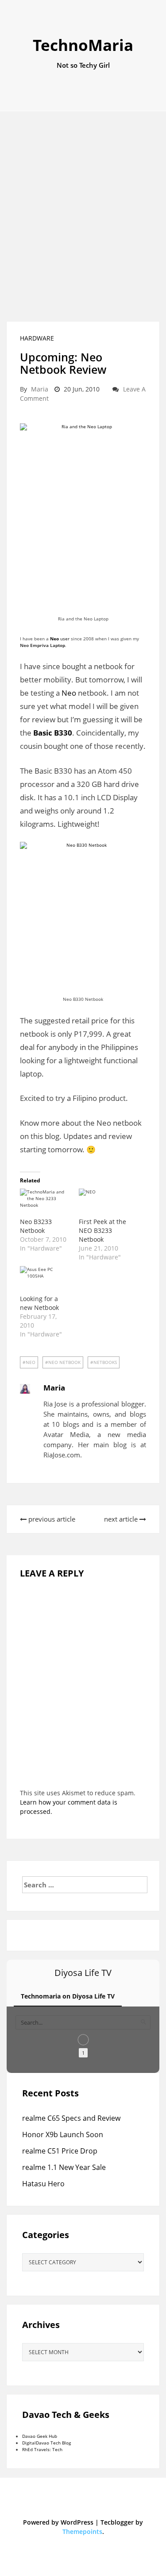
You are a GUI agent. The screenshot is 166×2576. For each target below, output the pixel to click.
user (60, 639)
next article (122, 1519)
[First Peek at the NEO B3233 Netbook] (104, 1203)
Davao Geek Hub (40, 2436)
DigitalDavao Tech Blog (46, 2443)
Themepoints (82, 2531)
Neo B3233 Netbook (36, 1226)
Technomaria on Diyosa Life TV (68, 1996)
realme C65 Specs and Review (71, 2118)
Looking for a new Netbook (39, 1303)
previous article (51, 1519)
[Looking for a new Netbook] (45, 1280)
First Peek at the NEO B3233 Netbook (102, 1230)
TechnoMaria (83, 45)
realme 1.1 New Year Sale (64, 2167)
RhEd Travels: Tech (42, 2449)
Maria (40, 389)
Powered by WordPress (58, 2522)
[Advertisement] (83, 216)
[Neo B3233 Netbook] (45, 1203)
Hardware (37, 338)
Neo (69, 693)
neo (31, 1362)
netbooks (105, 1362)
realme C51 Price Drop (60, 2151)
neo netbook (64, 1362)
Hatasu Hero (43, 2184)
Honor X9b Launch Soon (63, 2134)
